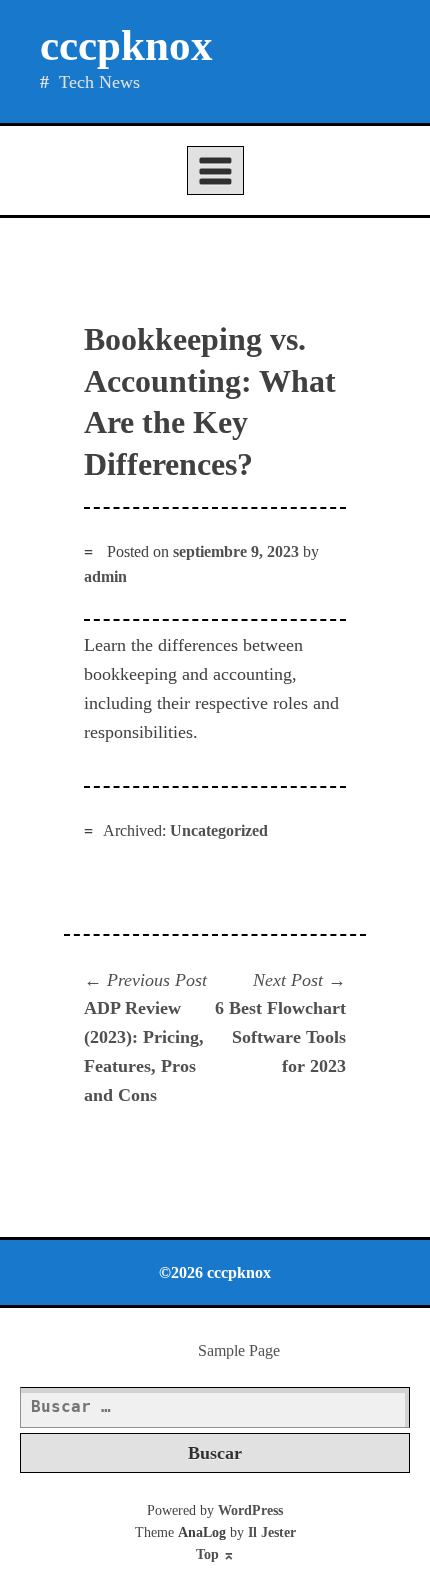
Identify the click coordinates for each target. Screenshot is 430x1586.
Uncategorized (219, 830)
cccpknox (126, 45)
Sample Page (239, 1350)
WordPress (250, 1510)
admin (105, 576)
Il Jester (272, 1532)
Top (215, 1554)
